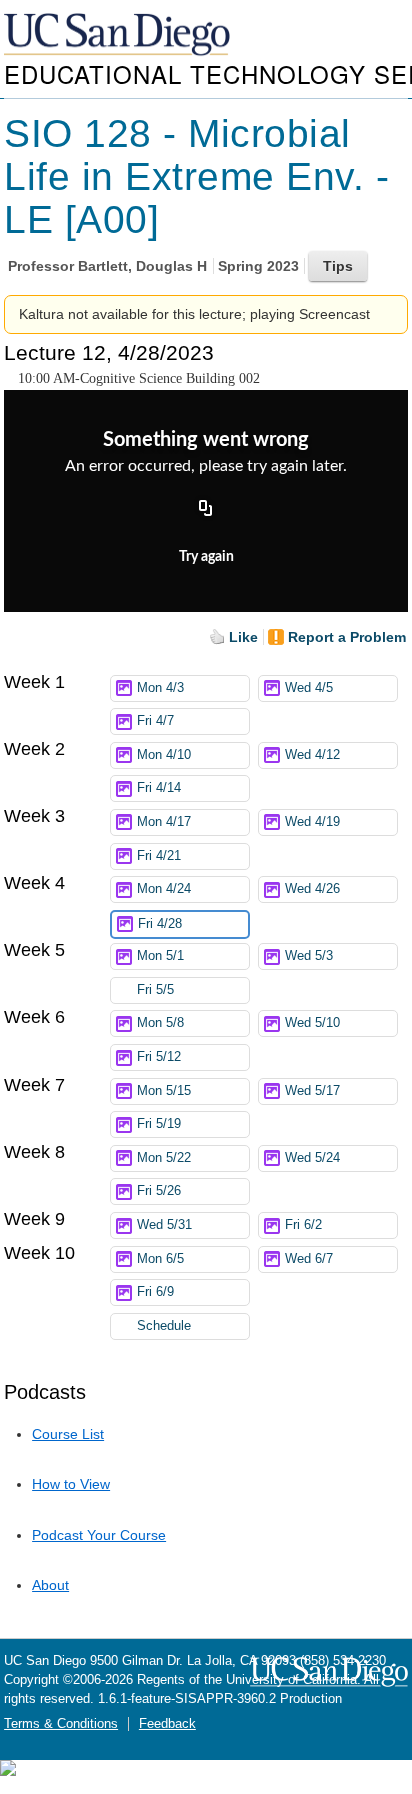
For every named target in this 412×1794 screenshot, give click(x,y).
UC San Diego (119, 35)
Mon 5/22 (164, 1158)
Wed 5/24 (312, 1158)
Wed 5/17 (312, 1091)
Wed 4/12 (312, 755)
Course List (68, 1434)
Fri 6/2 (303, 1225)
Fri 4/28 (160, 924)
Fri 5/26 (159, 1191)
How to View (71, 1484)
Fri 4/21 (159, 856)
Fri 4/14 (159, 788)
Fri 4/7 (155, 721)
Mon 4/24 (164, 889)
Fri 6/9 (155, 1292)
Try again (206, 557)
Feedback (167, 1724)
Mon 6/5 (160, 1259)
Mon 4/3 (160, 688)
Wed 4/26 (312, 889)
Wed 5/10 (312, 1023)
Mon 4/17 (164, 822)
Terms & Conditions (61, 1724)
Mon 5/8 (160, 1023)
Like (243, 637)
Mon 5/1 (160, 956)
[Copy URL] (206, 509)
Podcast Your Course (99, 1535)
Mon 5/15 (164, 1091)
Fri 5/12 (159, 1057)
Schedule (164, 1326)
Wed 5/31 (164, 1225)
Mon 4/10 (164, 755)
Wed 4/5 (309, 688)
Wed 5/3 (309, 956)
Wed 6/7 (309, 1259)
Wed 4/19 (312, 822)
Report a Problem (347, 637)
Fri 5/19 (159, 1124)
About (50, 1585)
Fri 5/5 (155, 990)
